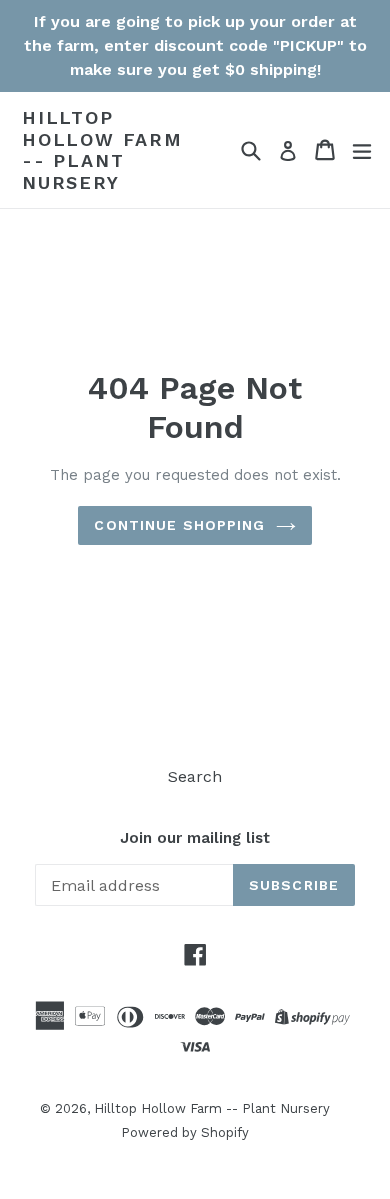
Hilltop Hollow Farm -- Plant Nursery (102, 150)
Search (195, 776)
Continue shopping (179, 525)
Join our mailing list (195, 838)
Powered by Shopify (185, 1132)
